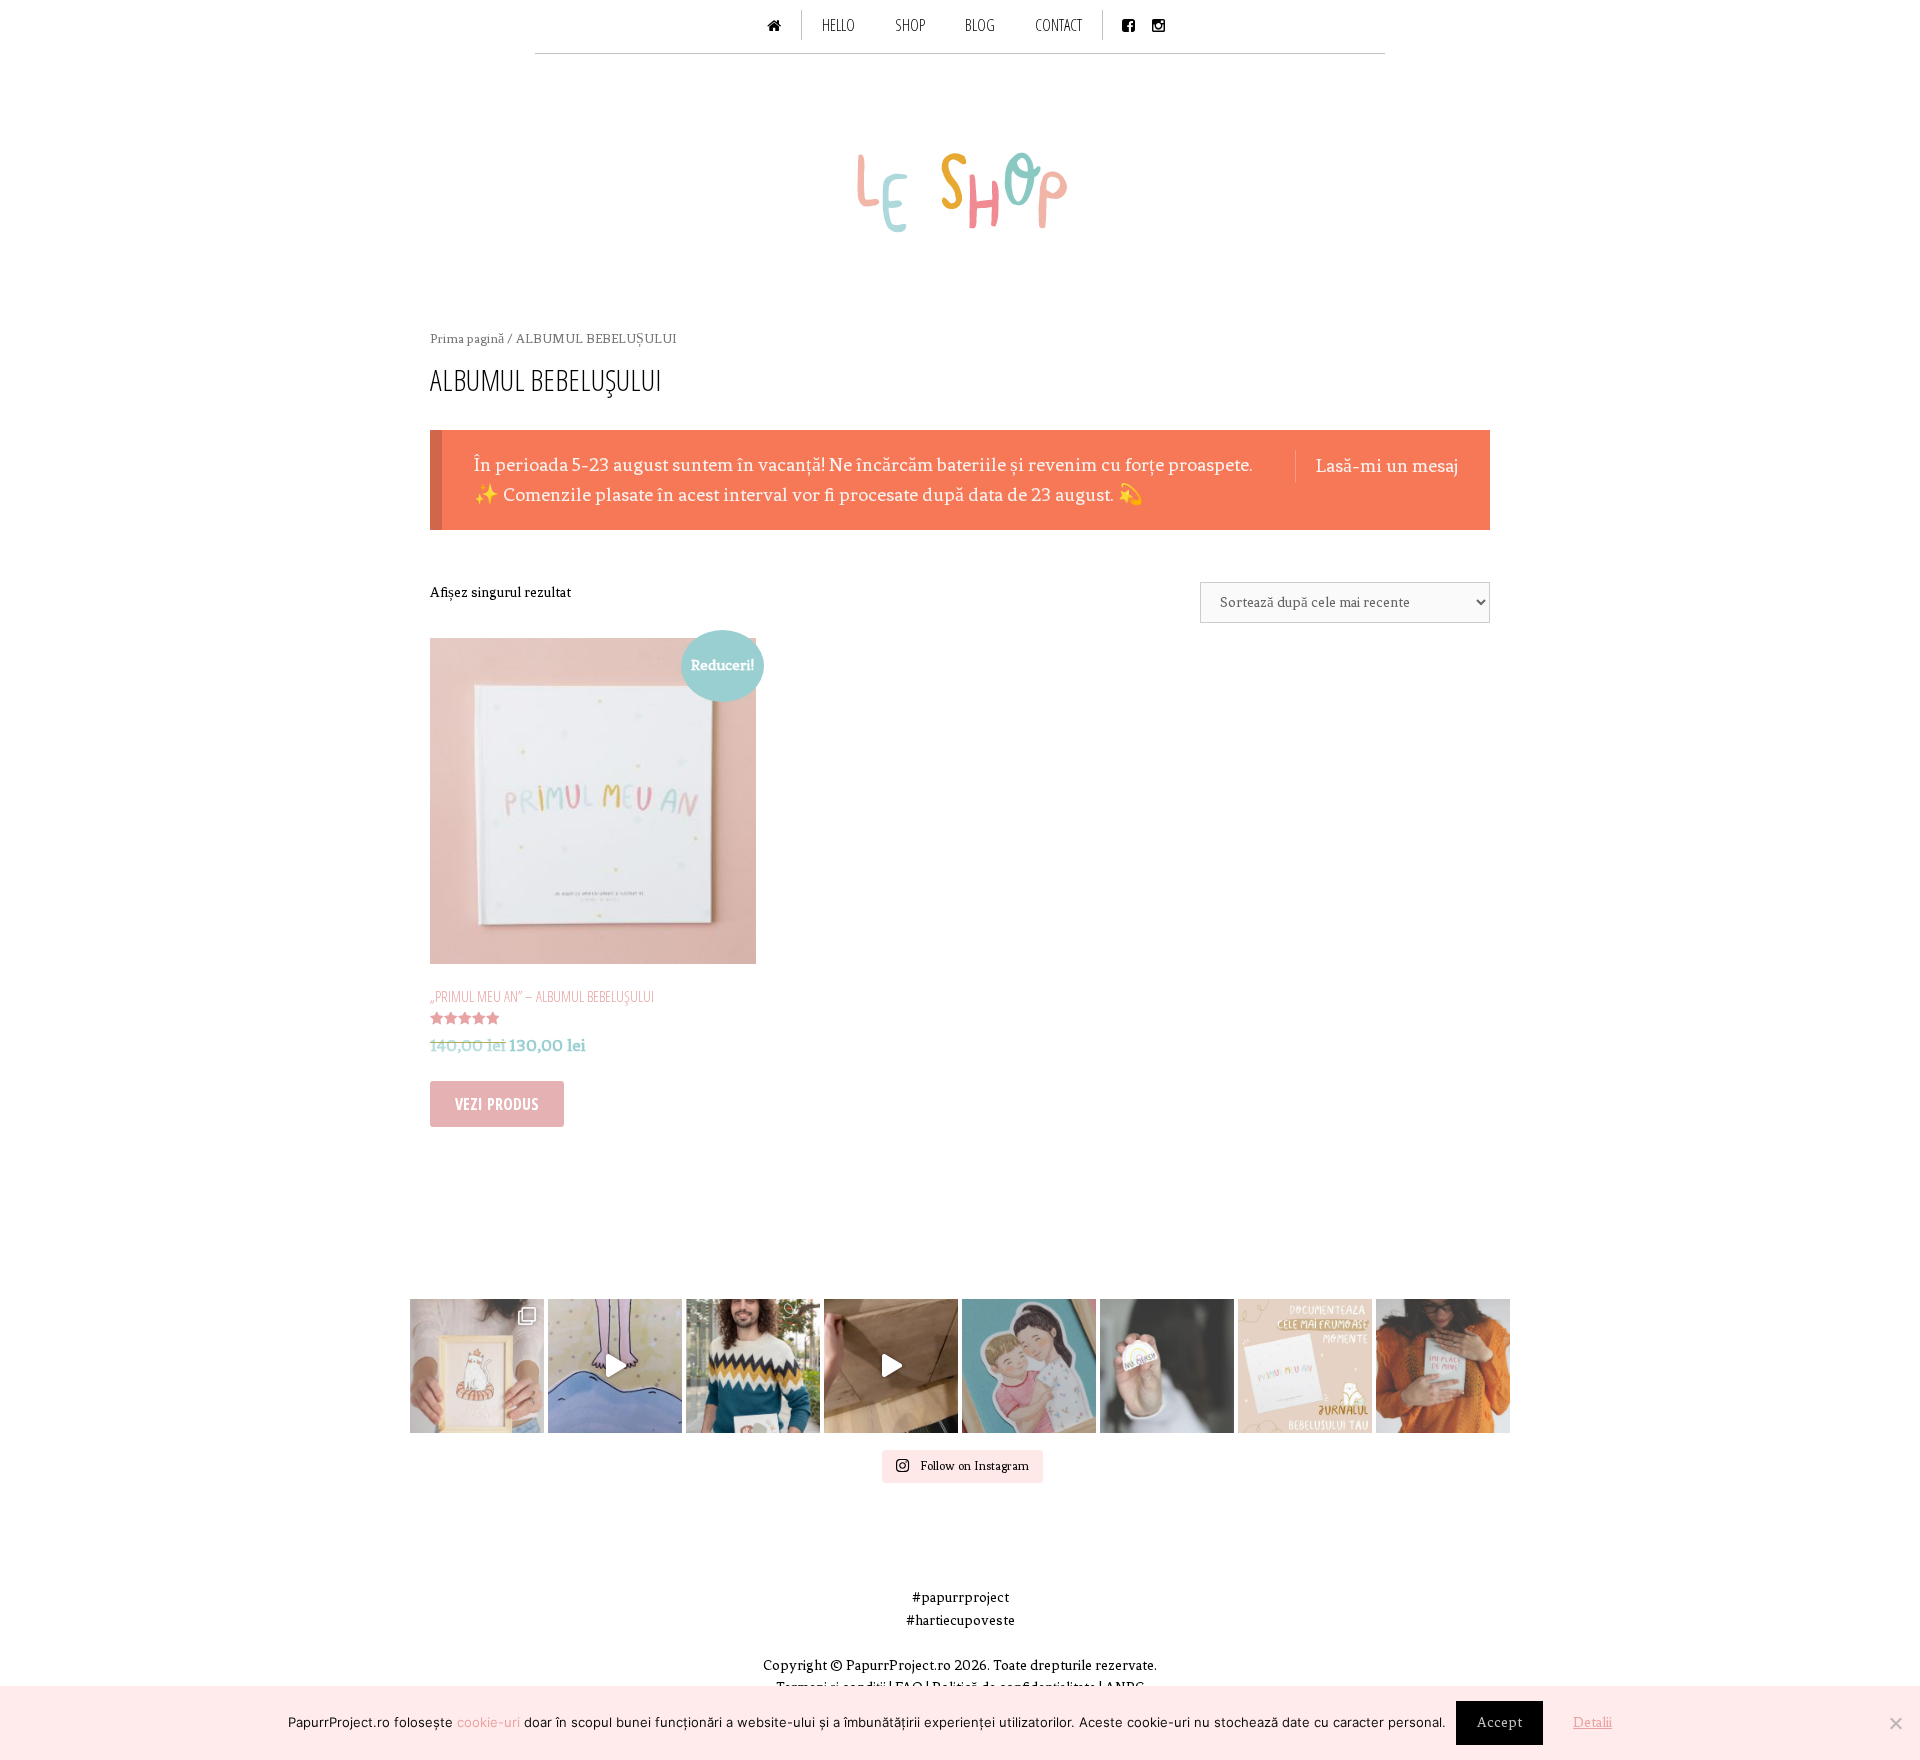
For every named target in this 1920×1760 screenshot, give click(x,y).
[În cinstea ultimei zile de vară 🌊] (615, 1366)
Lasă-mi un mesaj (1387, 465)
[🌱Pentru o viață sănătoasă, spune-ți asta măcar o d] (1443, 1366)
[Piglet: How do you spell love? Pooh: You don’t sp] (1029, 1366)
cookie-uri (488, 1722)
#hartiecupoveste (960, 1620)
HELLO (838, 25)
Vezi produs (497, 1104)
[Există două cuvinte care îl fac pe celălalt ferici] (1167, 1366)
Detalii (1592, 1722)
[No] (1895, 1723)
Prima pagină (467, 338)
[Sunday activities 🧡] (891, 1366)
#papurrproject (960, 1597)
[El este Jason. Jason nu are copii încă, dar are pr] (753, 1366)
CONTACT (1058, 25)
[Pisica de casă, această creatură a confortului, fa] (477, 1366)
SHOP (910, 25)
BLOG (980, 25)
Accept (1499, 1722)
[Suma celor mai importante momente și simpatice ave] (1305, 1366)
